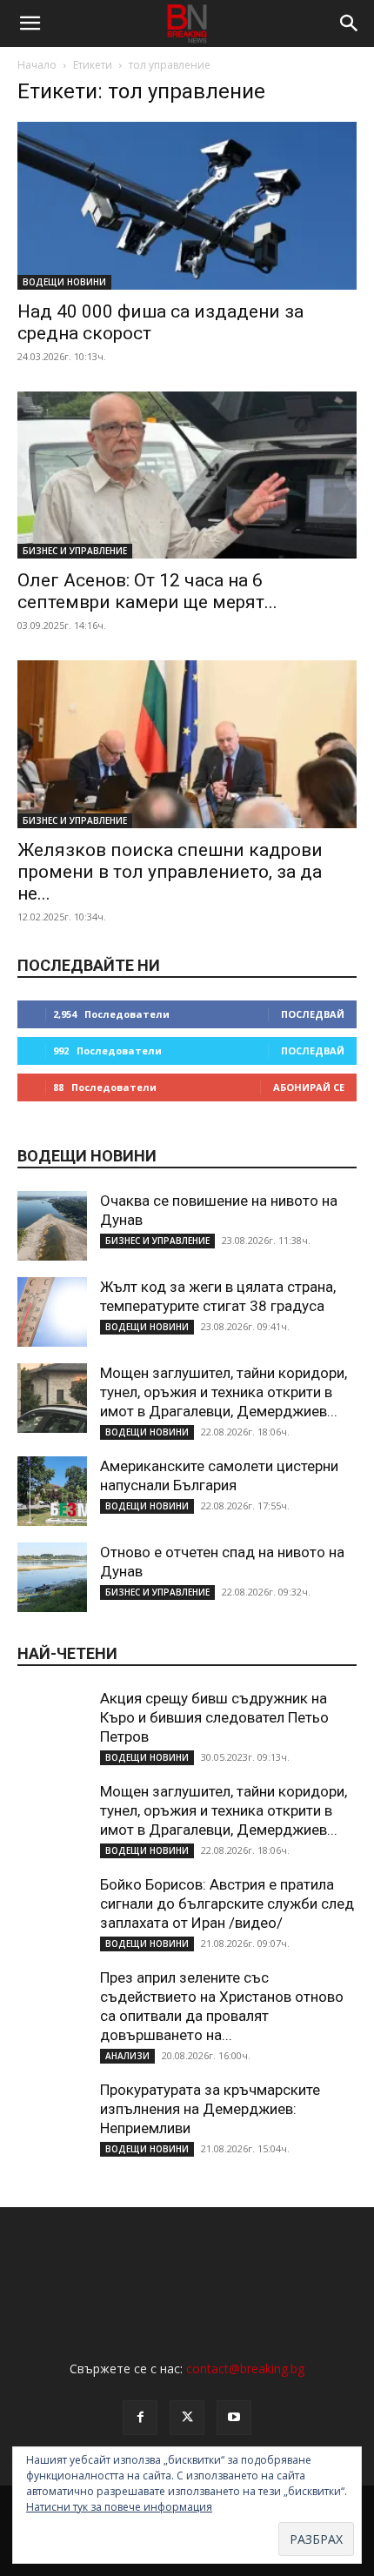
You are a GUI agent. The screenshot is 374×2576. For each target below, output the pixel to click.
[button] (30, 23)
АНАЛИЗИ (127, 2056)
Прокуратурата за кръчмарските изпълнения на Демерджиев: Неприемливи (210, 2109)
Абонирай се (309, 1087)
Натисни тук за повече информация (119, 2507)
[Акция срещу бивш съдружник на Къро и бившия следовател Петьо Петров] (52, 1723)
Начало (37, 65)
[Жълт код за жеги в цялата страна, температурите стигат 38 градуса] (52, 1312)
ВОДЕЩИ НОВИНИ (64, 282)
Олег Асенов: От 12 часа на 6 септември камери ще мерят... (147, 591)
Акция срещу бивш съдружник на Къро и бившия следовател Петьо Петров (214, 1717)
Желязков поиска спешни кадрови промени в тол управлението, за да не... (170, 872)
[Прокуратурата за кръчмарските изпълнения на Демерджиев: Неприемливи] (52, 2115)
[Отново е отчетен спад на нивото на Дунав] (52, 1577)
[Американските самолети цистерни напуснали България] (52, 1491)
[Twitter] (187, 2418)
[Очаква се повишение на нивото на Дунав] (52, 1226)
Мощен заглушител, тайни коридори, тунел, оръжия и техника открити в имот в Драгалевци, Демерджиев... (224, 1392)
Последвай (313, 1014)
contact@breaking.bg (245, 2369)
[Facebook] (140, 2418)
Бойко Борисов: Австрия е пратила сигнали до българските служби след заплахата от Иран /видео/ (227, 1904)
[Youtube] (234, 2418)
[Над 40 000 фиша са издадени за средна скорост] (187, 206)
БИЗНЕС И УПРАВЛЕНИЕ (75, 551)
